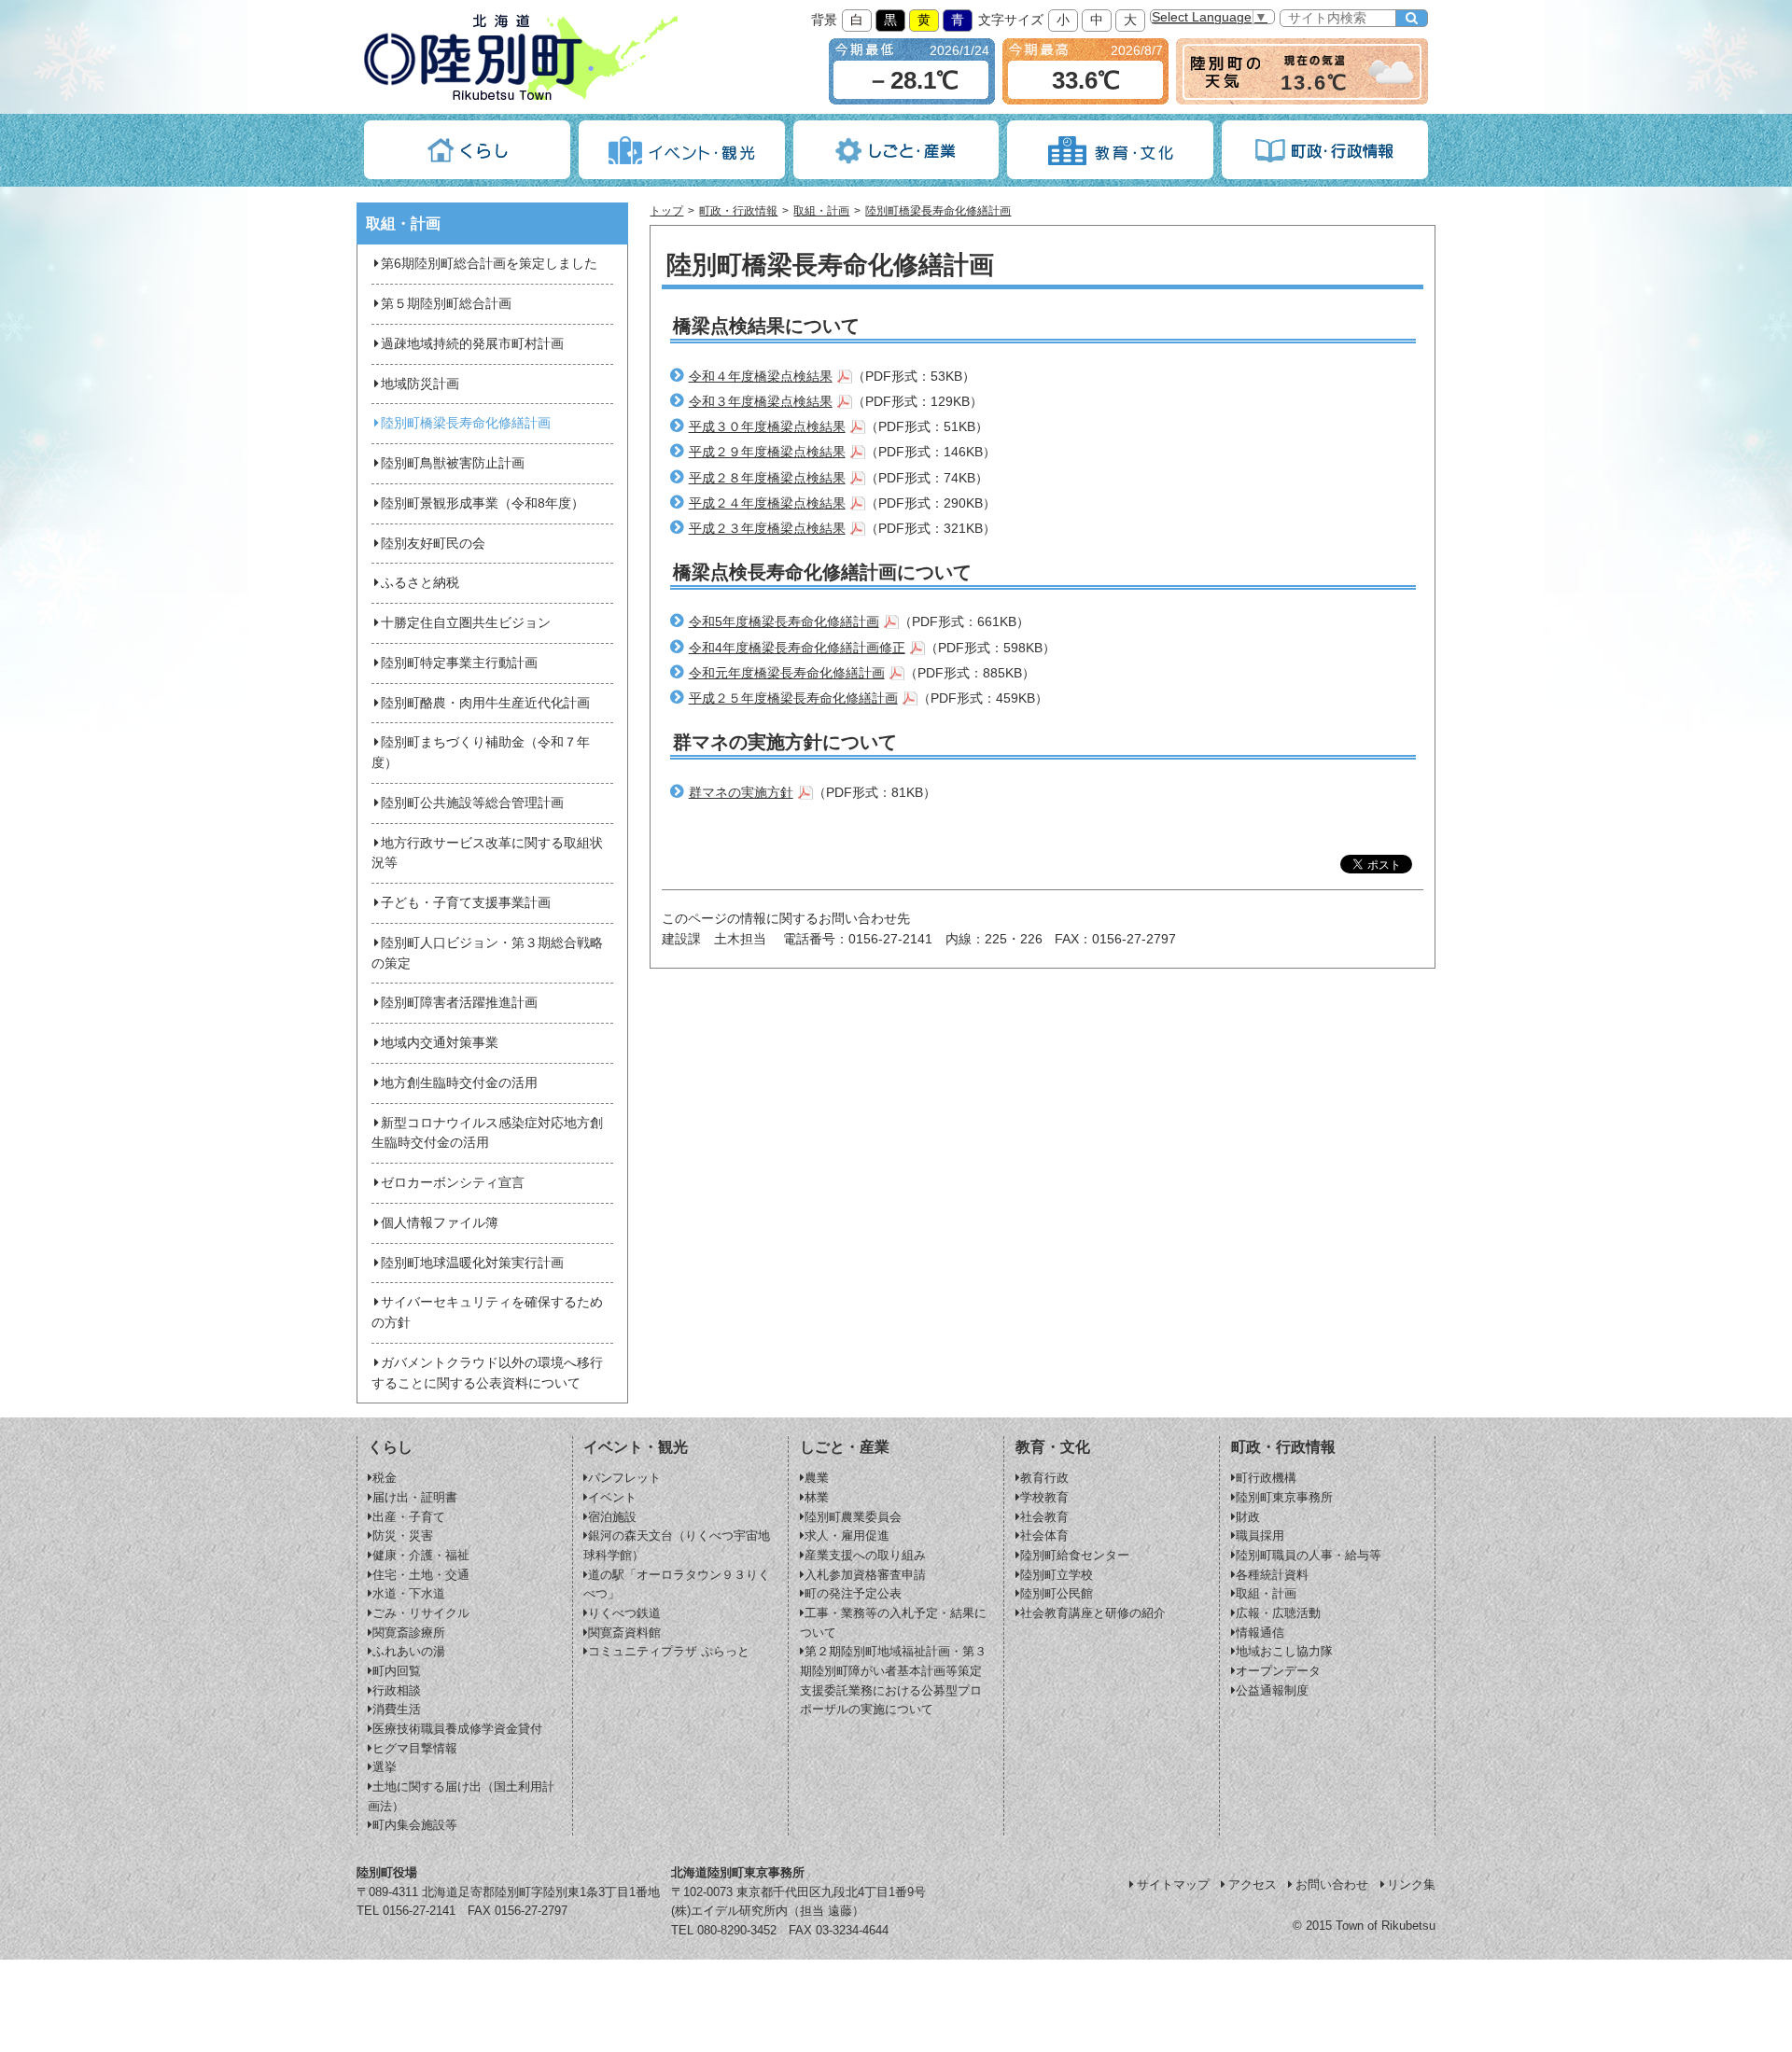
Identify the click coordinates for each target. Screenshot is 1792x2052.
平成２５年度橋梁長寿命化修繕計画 (793, 698)
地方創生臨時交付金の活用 (459, 1083)
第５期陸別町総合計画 (446, 304)
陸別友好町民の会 (433, 544)
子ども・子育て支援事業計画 (466, 903)
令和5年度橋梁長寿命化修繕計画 (784, 622)
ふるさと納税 (420, 583)
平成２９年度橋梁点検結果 (767, 452)
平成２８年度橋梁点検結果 (767, 478)
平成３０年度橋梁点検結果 (767, 427)
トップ (666, 211)
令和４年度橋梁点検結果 (761, 377)
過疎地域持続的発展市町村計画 (472, 344)
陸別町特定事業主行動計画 (459, 663)
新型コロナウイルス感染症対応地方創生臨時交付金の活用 (487, 1133)
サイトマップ (1173, 1884)
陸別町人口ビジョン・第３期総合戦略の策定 (487, 953)
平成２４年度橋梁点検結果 (767, 503)
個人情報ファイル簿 (440, 1223)
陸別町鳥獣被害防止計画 (453, 463)
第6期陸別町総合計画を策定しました (489, 264)
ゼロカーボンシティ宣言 (453, 1183)
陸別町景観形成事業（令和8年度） (483, 503)
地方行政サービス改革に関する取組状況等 (487, 853)
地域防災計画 (420, 384)
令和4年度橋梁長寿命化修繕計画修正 (797, 648)
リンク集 (1411, 1884)
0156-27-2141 (419, 1911)
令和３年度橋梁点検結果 (761, 402)
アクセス (1253, 1884)
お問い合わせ (1332, 1884)
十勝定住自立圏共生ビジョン (466, 623)
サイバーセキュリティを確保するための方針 (487, 1312)
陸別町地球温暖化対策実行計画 (472, 1263)
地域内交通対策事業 (440, 1043)
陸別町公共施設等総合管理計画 (472, 803)
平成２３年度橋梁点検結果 (767, 529)
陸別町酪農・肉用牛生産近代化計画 (485, 703)
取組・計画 (821, 211)
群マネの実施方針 (741, 793)
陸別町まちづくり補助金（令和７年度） (481, 753)
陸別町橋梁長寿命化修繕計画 (938, 211)
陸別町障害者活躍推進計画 (459, 1003)
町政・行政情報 (738, 211)
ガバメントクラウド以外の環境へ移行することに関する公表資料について (487, 1373)
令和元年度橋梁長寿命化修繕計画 (787, 673)
